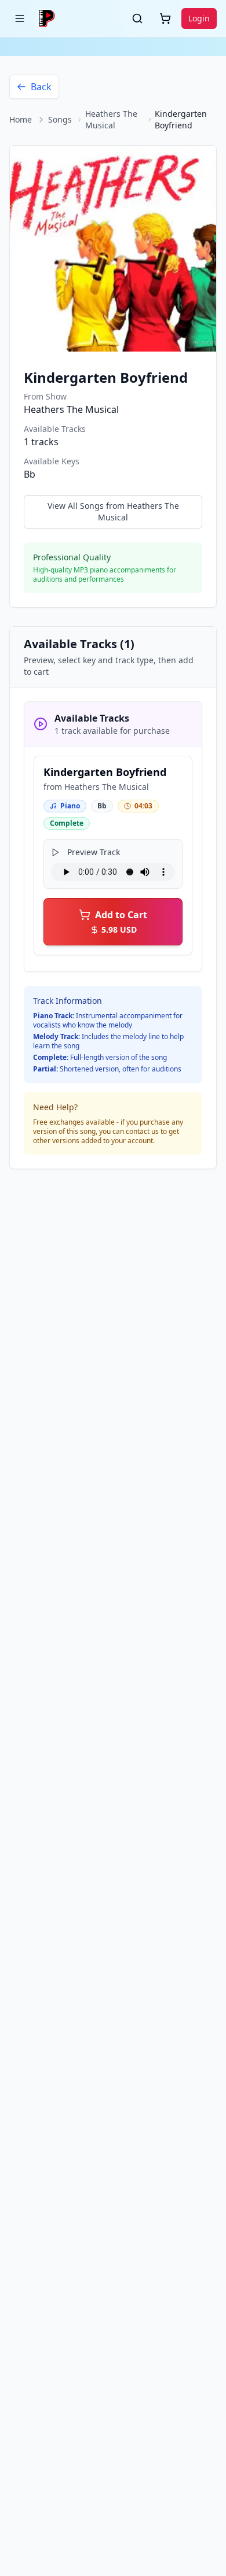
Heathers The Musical (111, 119)
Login (199, 18)
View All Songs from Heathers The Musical (113, 511)
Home (21, 119)
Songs (60, 119)
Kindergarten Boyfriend (105, 772)
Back (41, 87)
